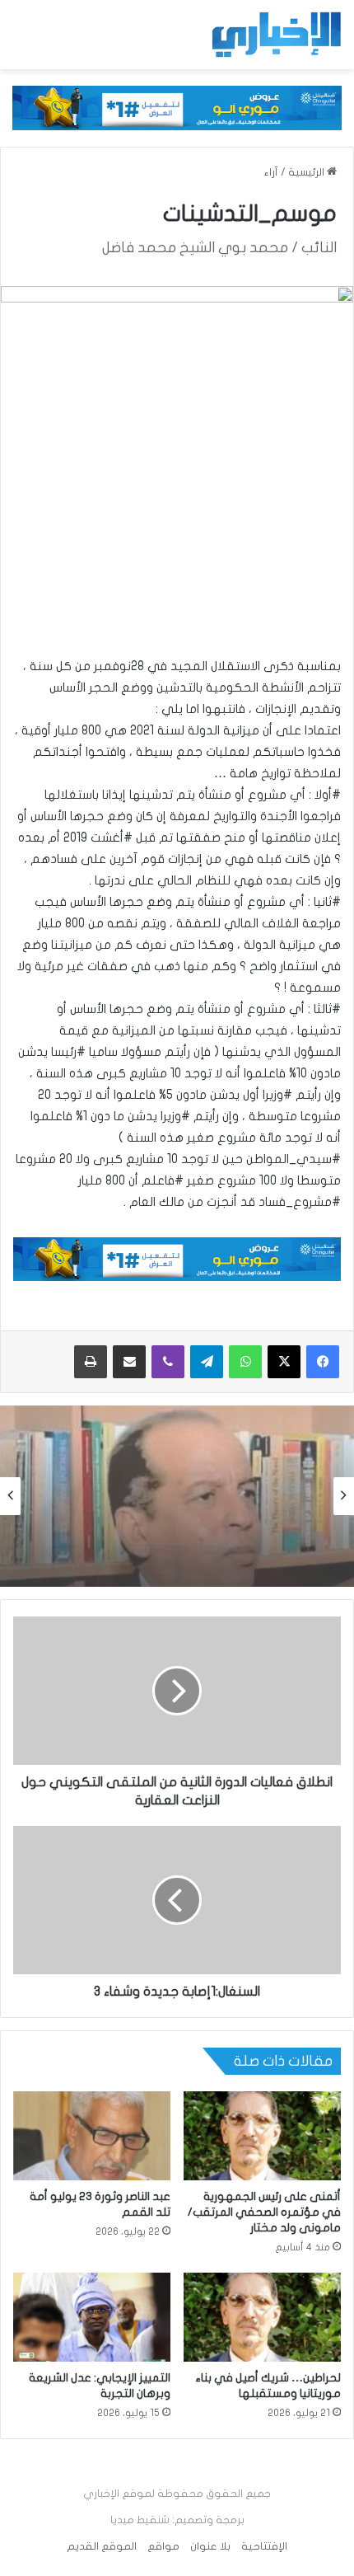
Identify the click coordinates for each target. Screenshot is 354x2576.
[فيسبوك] (323, 1362)
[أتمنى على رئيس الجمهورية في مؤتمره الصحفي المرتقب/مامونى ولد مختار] (262, 2136)
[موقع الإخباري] (276, 35)
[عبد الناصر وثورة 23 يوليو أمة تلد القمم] (92, 2136)
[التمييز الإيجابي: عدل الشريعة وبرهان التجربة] (92, 2317)
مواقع (163, 2546)
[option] (177, 1496)
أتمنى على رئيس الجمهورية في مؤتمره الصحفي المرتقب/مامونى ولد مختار (264, 2212)
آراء (271, 172)
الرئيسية (307, 172)
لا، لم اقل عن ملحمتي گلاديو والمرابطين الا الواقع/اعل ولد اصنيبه (190, 1541)
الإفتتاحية (264, 2546)
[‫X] (284, 1362)
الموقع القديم (102, 2546)
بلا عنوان (210, 2546)
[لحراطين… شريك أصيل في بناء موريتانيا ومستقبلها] (262, 2317)
